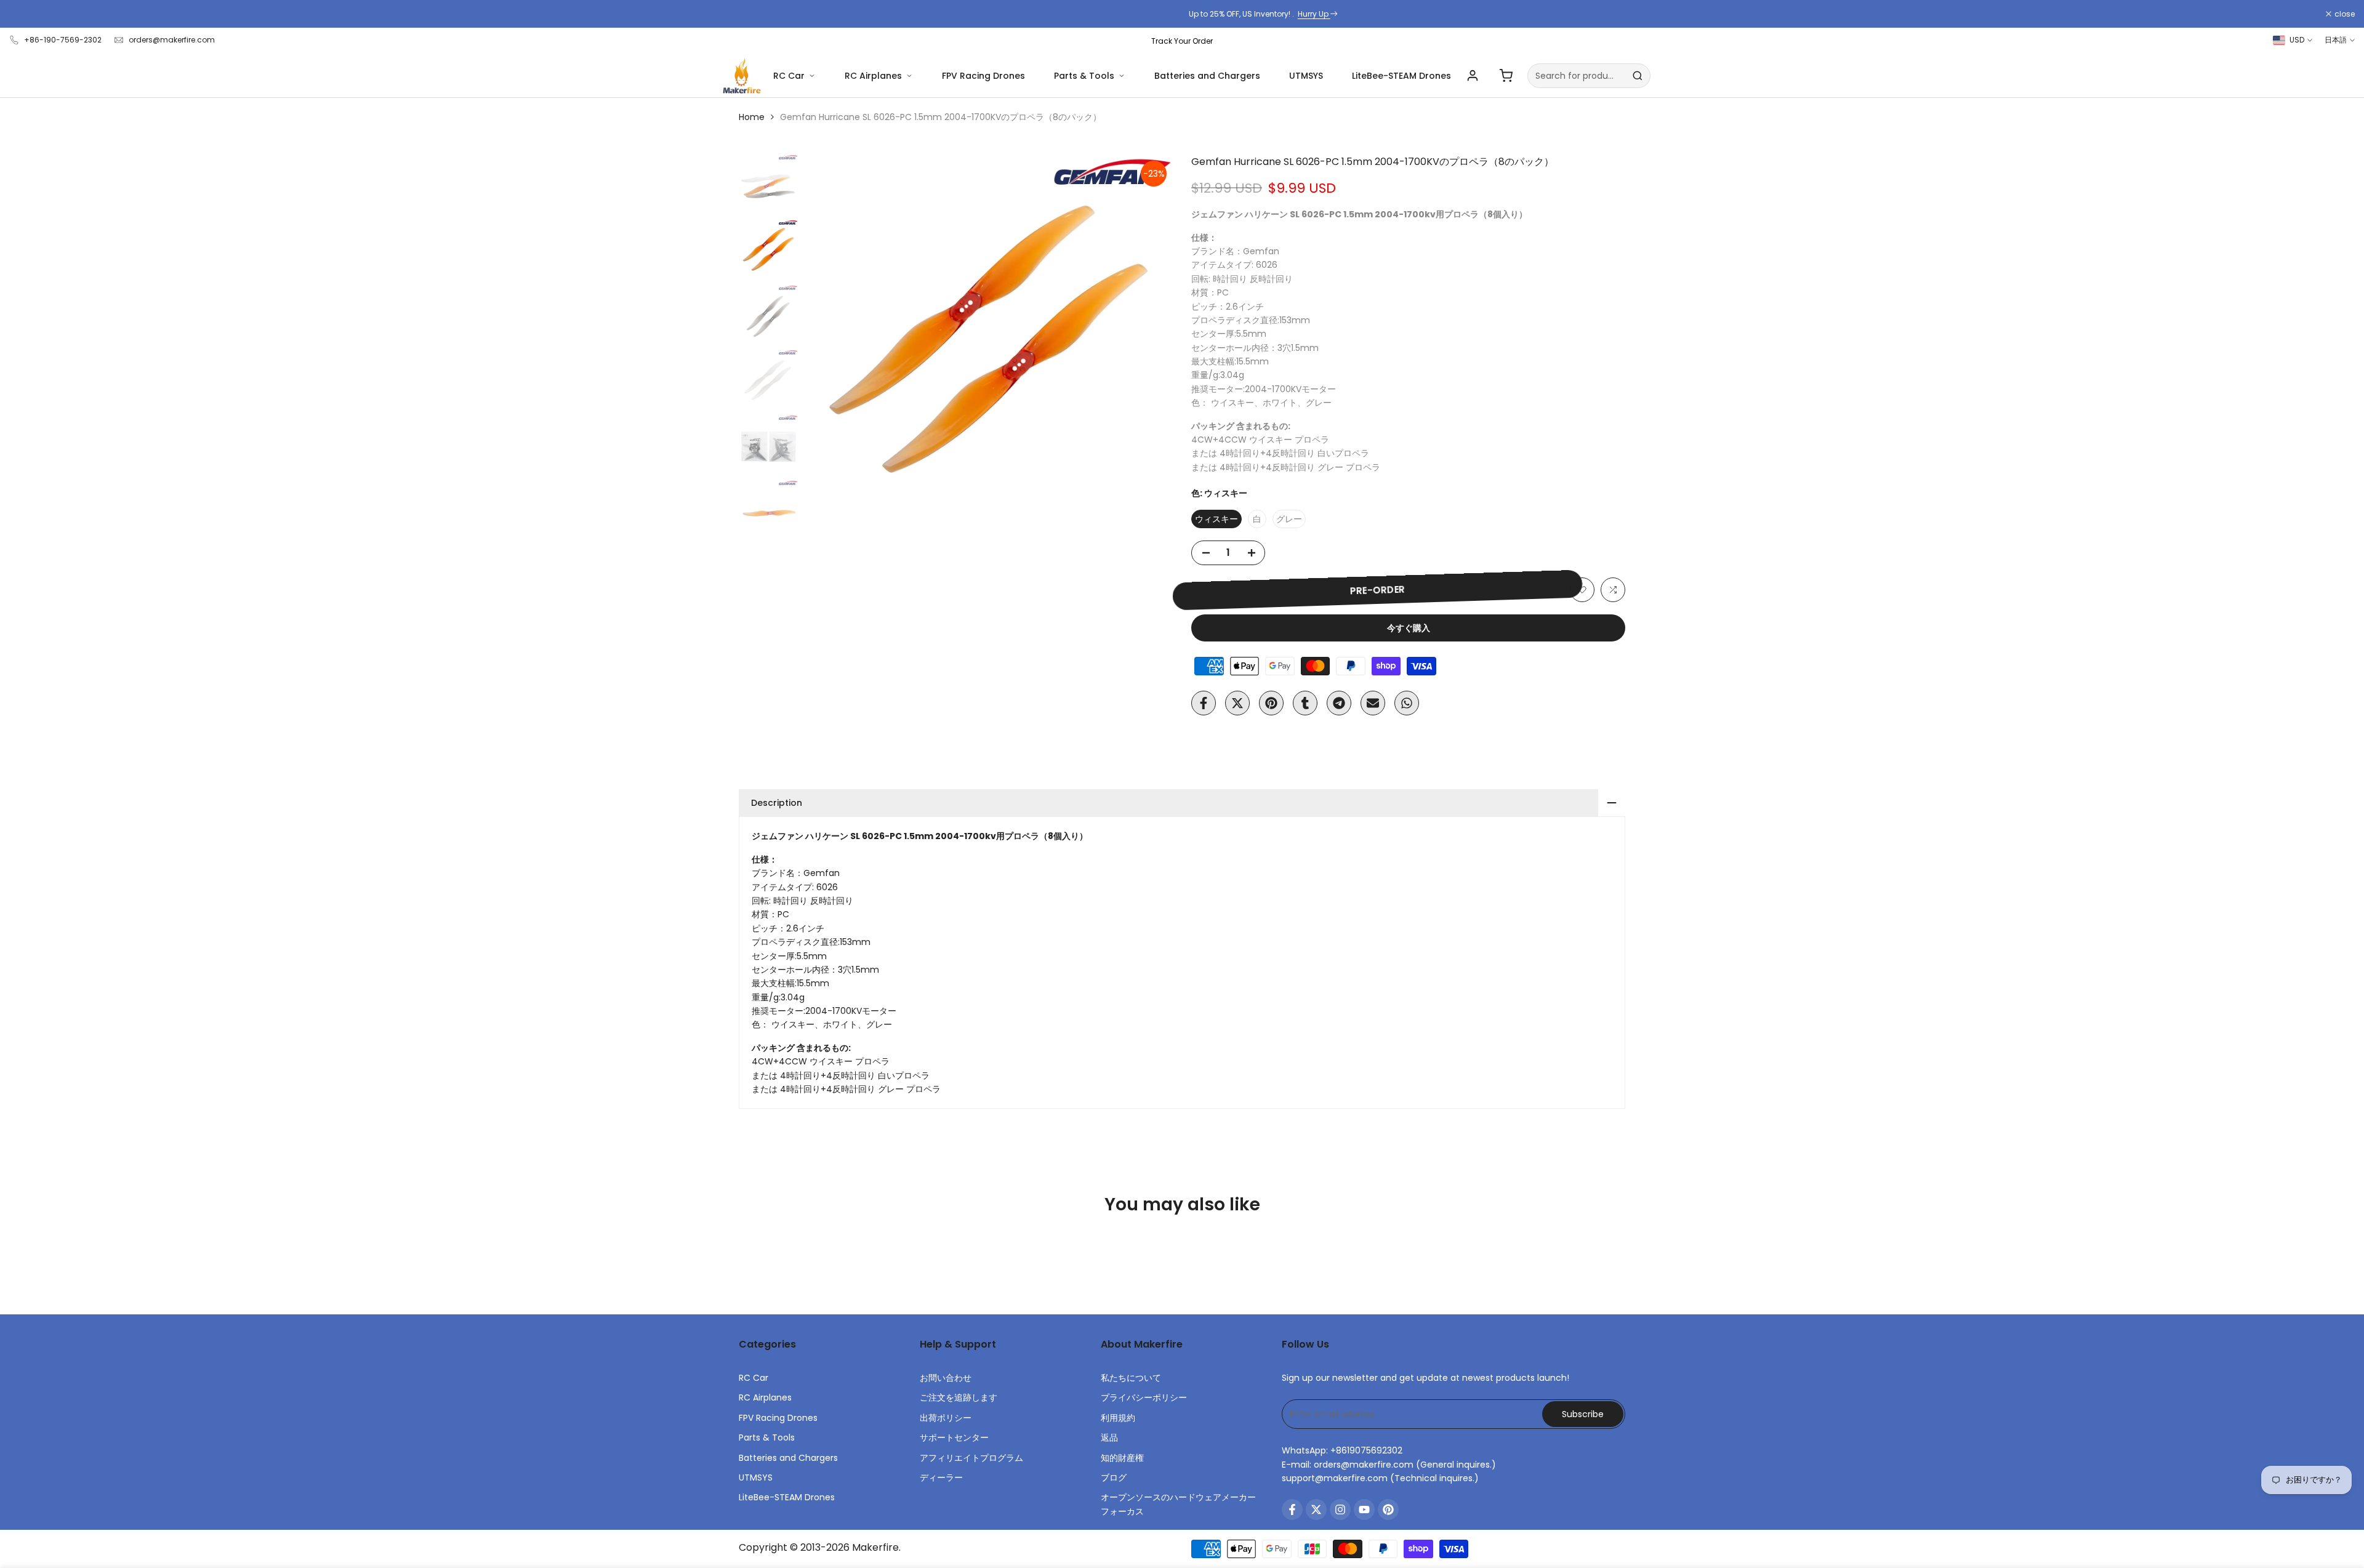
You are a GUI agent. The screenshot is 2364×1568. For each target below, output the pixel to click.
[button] (1582, 590)
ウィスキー (1216, 519)
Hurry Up (1233, 14)
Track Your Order (1182, 41)
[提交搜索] (1638, 76)
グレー (1289, 519)
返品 (1109, 1437)
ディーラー (941, 1478)
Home (752, 117)
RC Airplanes (873, 76)
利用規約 (1118, 1418)
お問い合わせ (946, 1378)
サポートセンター (954, 1437)
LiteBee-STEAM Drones (1401, 76)
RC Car (789, 76)
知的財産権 (1122, 1458)
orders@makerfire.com (172, 40)
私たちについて (1131, 1378)
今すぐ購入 (1409, 628)
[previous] (829, 339)
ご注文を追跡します (959, 1397)
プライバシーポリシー (1144, 1397)
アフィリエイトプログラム (971, 1458)
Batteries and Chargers (1207, 76)
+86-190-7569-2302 (63, 40)
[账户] (1473, 76)
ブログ (1114, 1478)
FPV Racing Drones (983, 76)
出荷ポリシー (946, 1418)
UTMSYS (1306, 76)
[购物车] (1506, 76)
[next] (1148, 339)
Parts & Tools (1084, 76)
